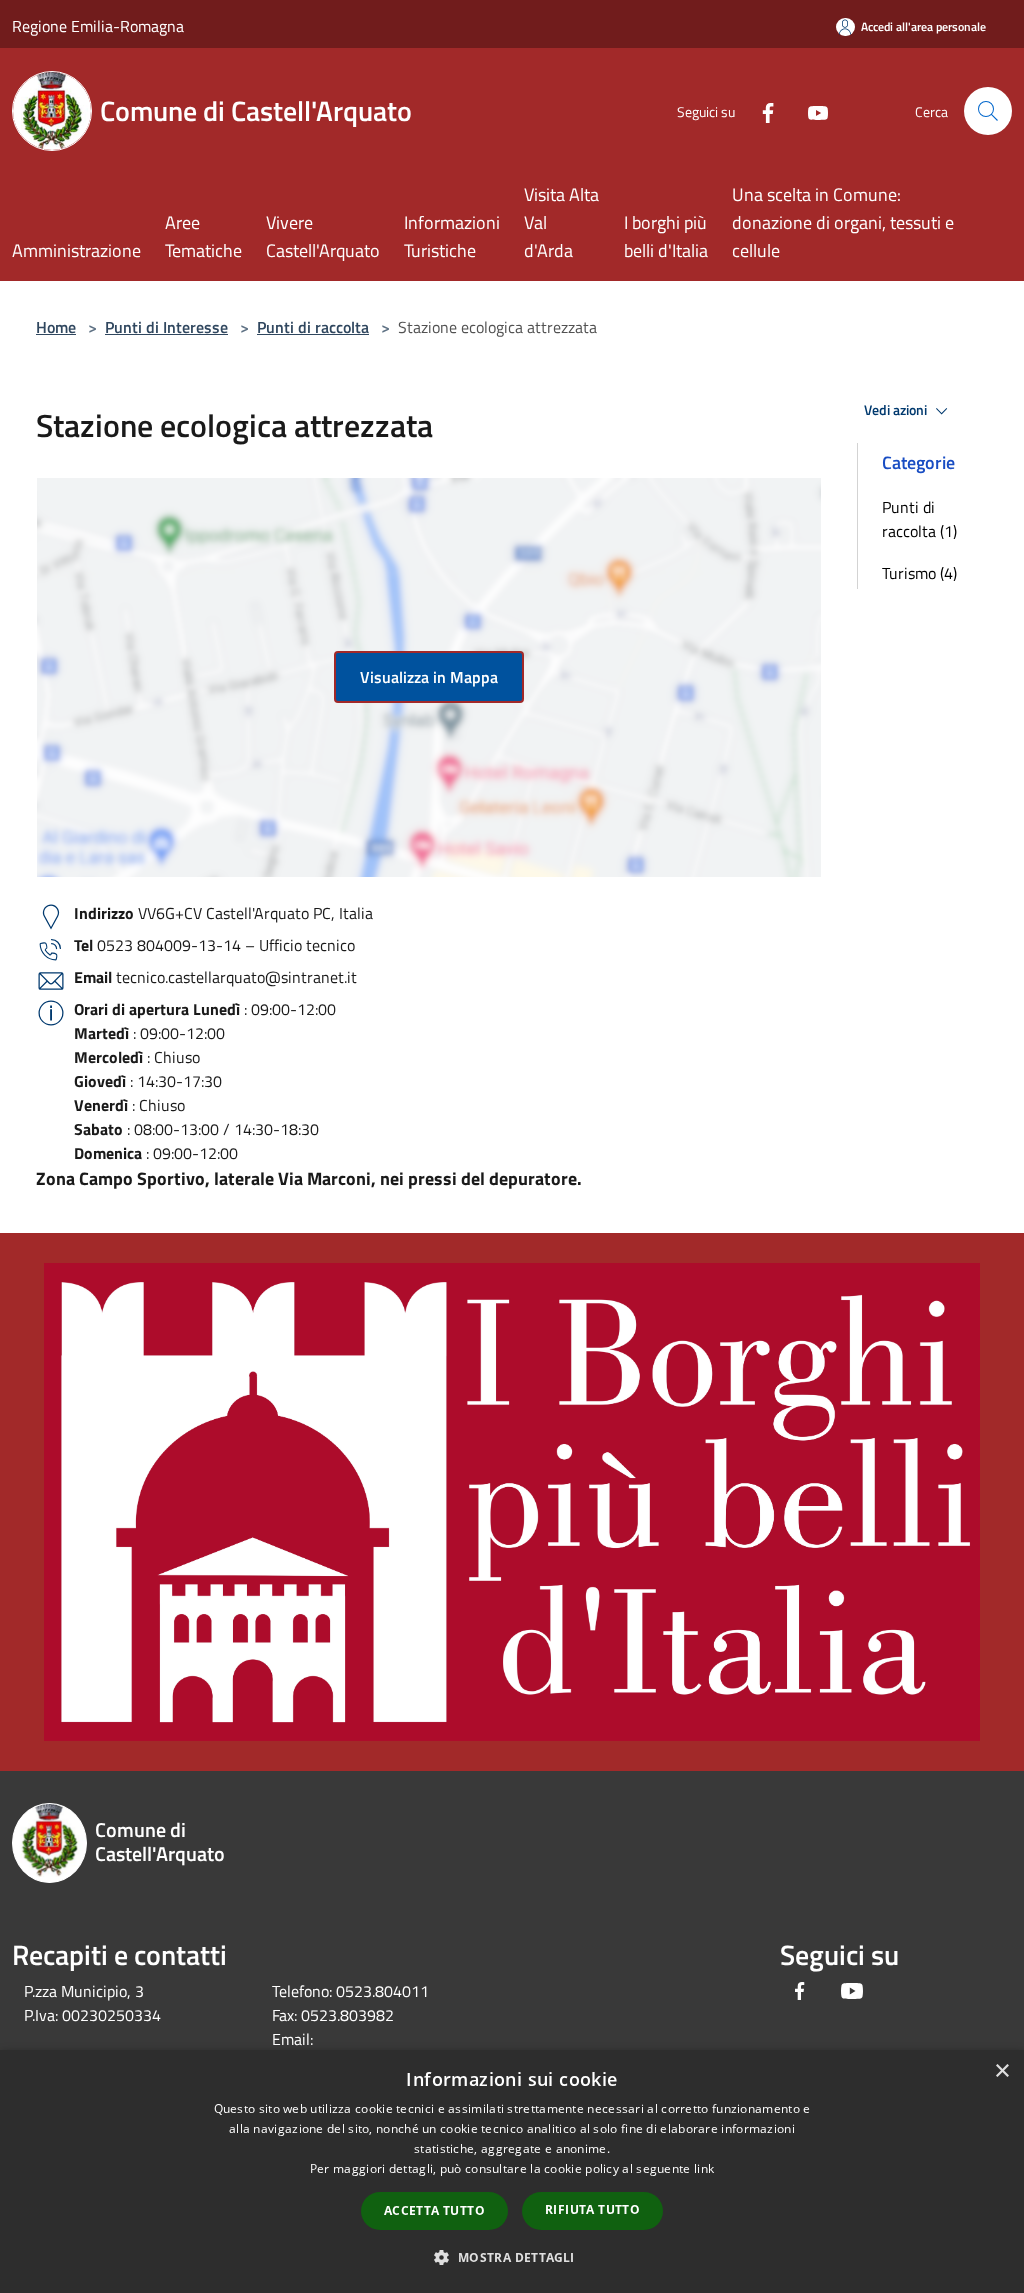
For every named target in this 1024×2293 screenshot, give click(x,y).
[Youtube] (810, 110)
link (704, 2168)
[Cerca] (988, 111)
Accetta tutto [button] (434, 2210)
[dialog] (512, 2171)
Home (56, 327)
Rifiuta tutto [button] (592, 2209)
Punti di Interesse (166, 327)
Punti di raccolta (313, 327)
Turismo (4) (919, 573)
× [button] (1001, 2071)
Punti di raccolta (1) (919, 519)
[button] (511, 2257)
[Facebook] (760, 110)
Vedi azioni (897, 410)
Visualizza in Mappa (429, 677)
